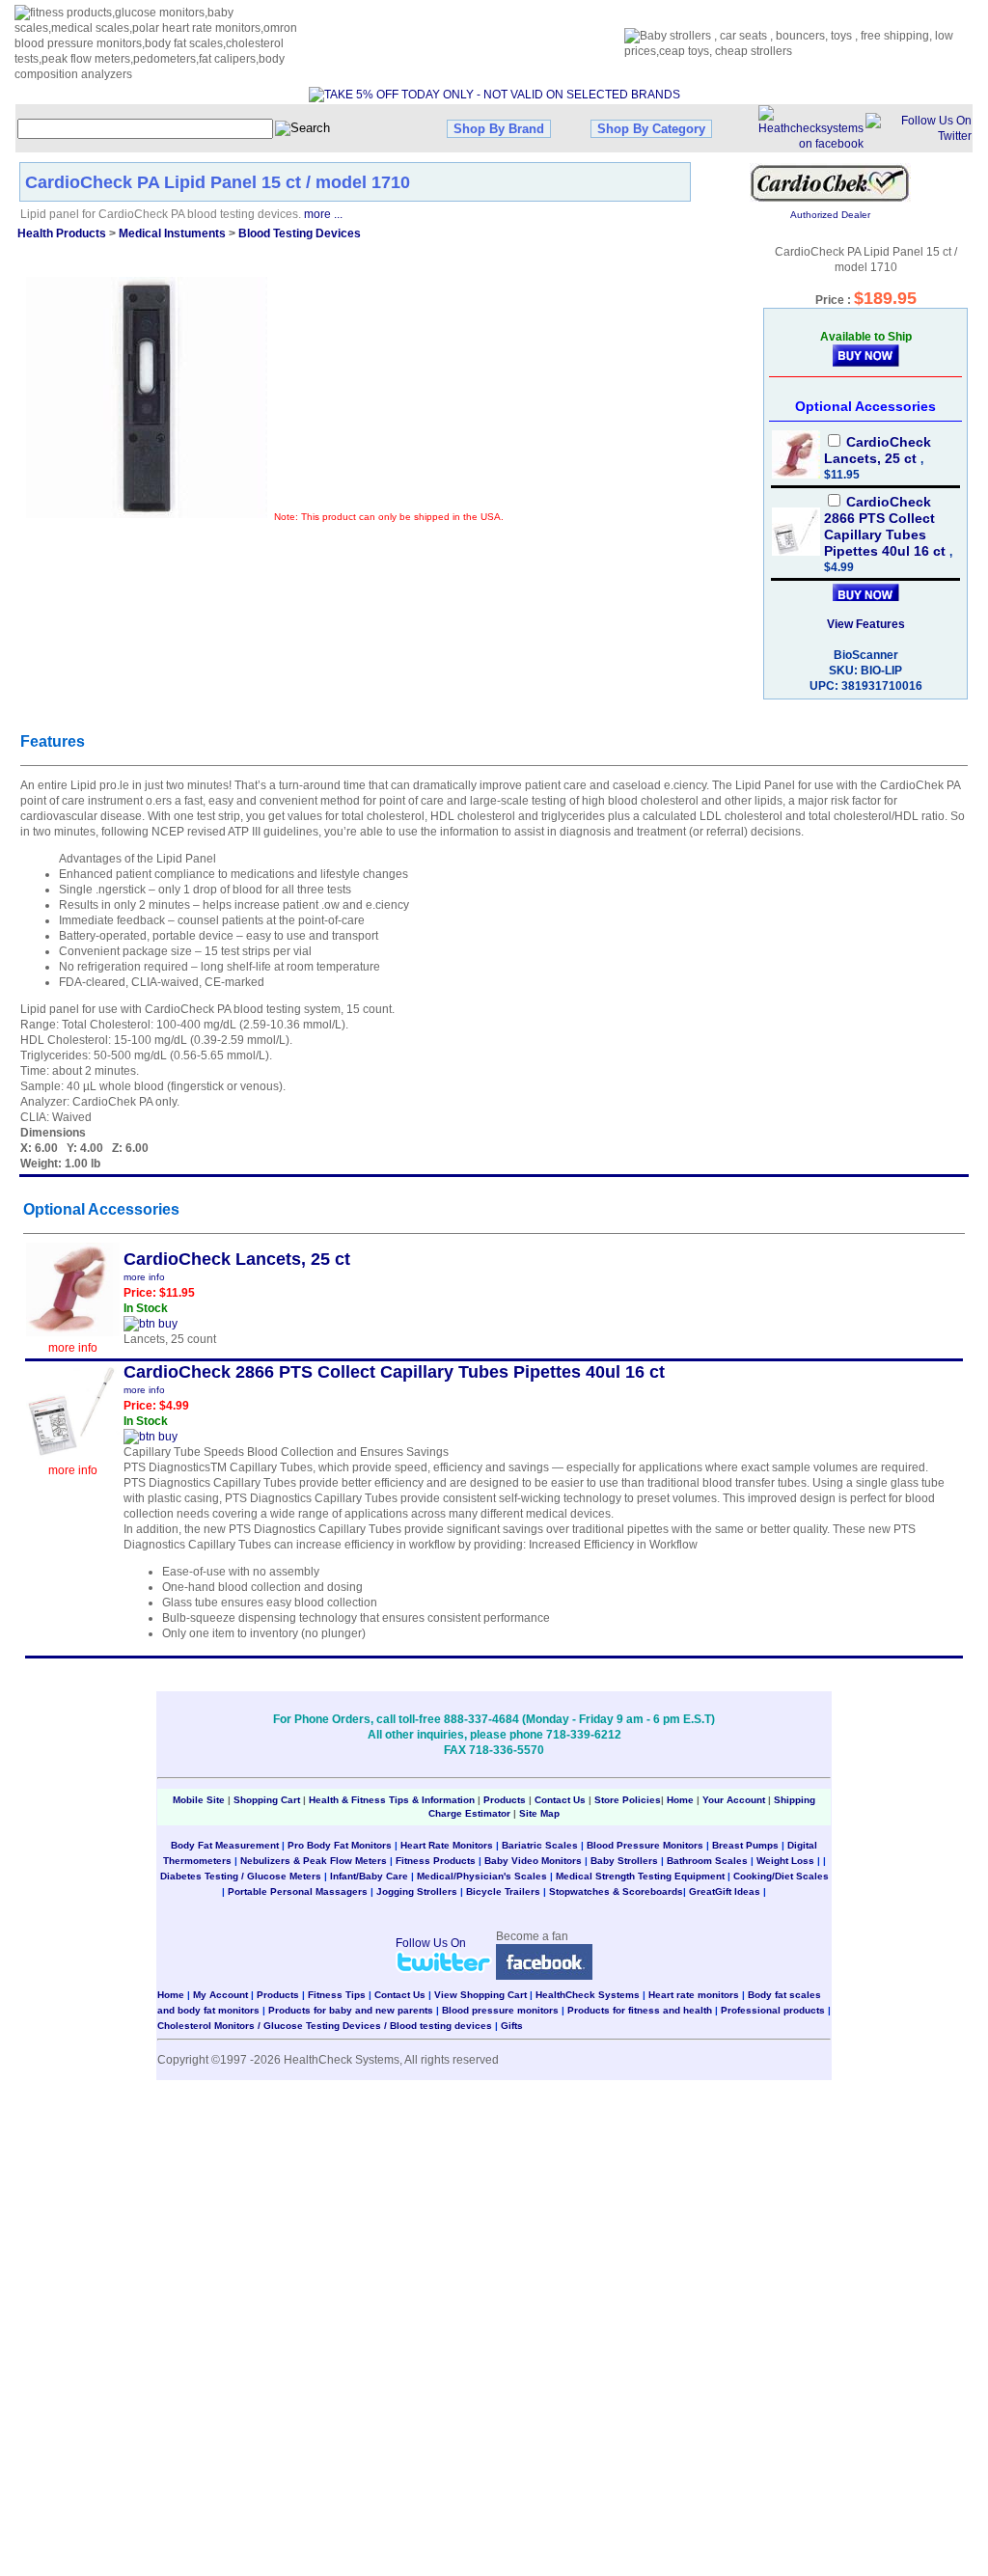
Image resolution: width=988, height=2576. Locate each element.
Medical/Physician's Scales (482, 1876)
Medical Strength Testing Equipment (640, 1876)
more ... (323, 214)
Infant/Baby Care (369, 1876)
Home (682, 1800)
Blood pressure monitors (500, 2010)
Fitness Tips (337, 1995)
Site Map (539, 1813)
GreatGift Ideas (725, 1891)
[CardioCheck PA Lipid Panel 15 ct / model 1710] (147, 397)
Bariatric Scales (540, 1845)
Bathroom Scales (707, 1861)
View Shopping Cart (480, 1995)
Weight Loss (785, 1861)
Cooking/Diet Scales (781, 1876)
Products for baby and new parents (351, 2010)
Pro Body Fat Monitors (340, 1845)
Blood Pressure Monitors (645, 1845)
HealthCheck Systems (588, 1995)
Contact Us (560, 1800)
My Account (220, 1995)
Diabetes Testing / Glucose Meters (241, 1876)
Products (505, 1800)
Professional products (773, 2010)
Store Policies (628, 1800)
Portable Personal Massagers (298, 1891)
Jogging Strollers (417, 1891)
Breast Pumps (745, 1845)
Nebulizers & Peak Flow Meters (314, 1861)
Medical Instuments (172, 233)
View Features (866, 624)
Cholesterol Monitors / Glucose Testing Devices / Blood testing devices (325, 2026)
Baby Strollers (624, 1861)
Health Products (62, 233)
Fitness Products (436, 1861)
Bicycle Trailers (503, 1891)
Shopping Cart (267, 1800)
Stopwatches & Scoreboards (616, 1891)
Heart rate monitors (694, 1995)
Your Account (734, 1800)
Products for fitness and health (640, 2010)
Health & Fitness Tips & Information (392, 1800)
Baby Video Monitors (533, 1861)
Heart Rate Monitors (447, 1845)
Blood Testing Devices (300, 233)
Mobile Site (199, 1800)
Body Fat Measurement (225, 1845)
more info (73, 1348)
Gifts (512, 2026)
